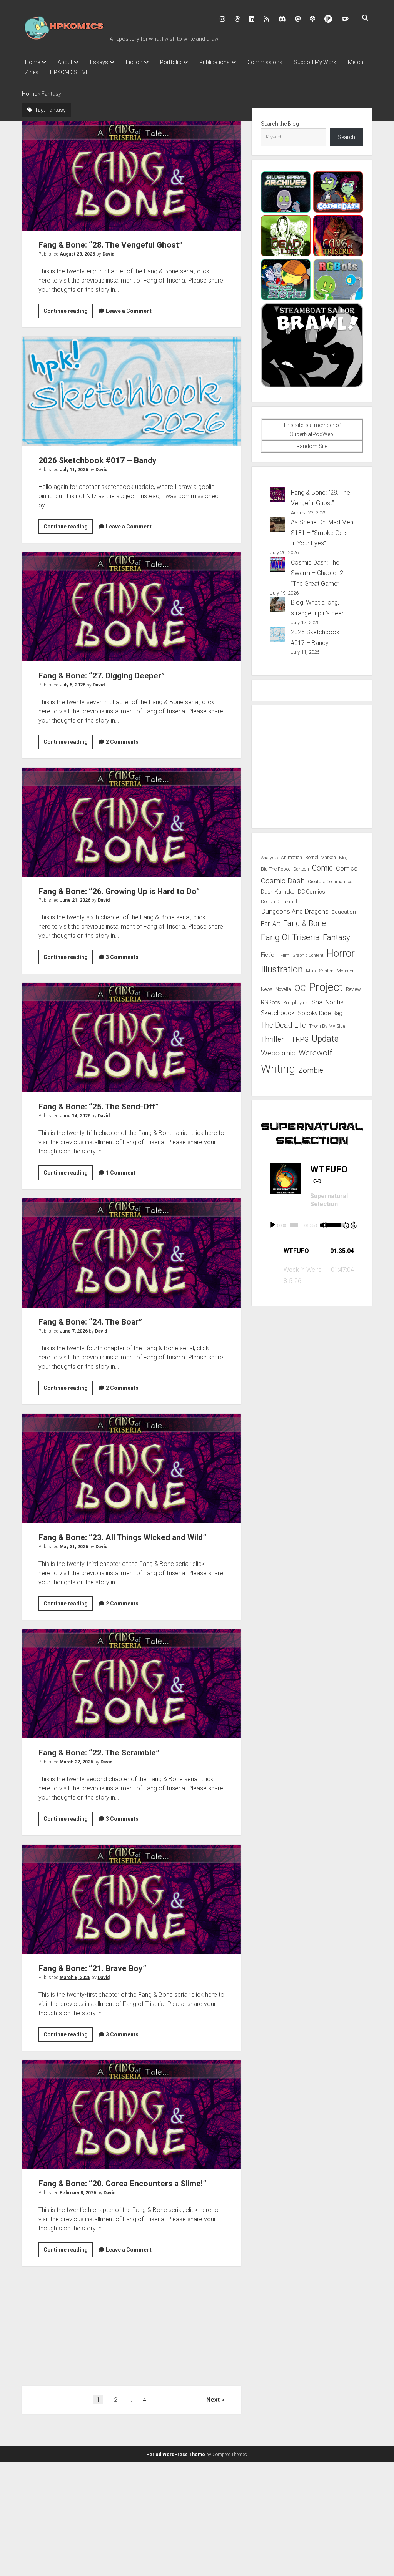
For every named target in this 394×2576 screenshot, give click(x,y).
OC (300, 988)
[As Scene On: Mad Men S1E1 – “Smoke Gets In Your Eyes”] (277, 526)
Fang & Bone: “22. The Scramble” (131, 1684)
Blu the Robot (275, 869)
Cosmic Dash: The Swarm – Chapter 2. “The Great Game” (318, 573)
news (267, 989)
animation (291, 858)
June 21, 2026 (75, 900)
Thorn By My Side (327, 1026)
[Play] (273, 1225)
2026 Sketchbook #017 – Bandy (131, 391)
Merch (356, 62)
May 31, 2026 (74, 1547)
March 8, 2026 (75, 1978)
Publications (215, 62)
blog (343, 858)
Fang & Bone (305, 923)
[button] (312, 1251)
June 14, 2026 (75, 1116)
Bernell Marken (321, 858)
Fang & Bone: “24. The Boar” (131, 1253)
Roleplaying (296, 1003)
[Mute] (324, 1225)
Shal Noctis (328, 1002)
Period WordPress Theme (176, 2455)
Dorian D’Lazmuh (280, 902)
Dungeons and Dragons (295, 911)
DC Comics (311, 892)
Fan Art (270, 924)
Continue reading (68, 313)
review (353, 989)
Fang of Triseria (290, 937)
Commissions (265, 62)
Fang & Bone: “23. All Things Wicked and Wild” (131, 1468)
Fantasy (336, 937)
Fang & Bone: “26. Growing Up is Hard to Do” (131, 822)
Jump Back (346, 1225)
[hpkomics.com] (64, 38)
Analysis (269, 858)
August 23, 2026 (77, 254)
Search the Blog (280, 124)
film (285, 955)
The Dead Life (283, 1025)
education (344, 912)
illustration (282, 969)
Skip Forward (354, 1225)
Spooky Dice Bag (320, 1013)
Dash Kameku (278, 892)
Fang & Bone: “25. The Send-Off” (131, 1037)
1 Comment (121, 1173)
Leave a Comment (129, 311)
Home (33, 62)
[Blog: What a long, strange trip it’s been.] (277, 606)
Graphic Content (308, 955)
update (325, 1039)
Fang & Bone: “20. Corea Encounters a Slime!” (131, 2115)
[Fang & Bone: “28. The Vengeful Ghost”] (277, 496)
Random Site (312, 446)
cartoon (301, 869)
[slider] (294, 1225)
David (108, 254)
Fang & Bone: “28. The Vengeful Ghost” (131, 176)
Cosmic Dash (283, 881)
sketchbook (278, 1013)
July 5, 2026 (73, 685)
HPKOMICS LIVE (69, 72)
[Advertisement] (131, 2329)
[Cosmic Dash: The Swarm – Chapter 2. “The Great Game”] (277, 566)
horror (341, 953)
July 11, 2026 (74, 470)
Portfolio (171, 62)
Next (213, 2400)
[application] (312, 1225)
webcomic (278, 1053)
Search (346, 137)
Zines (32, 72)
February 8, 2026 (78, 2193)
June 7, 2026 (74, 1331)
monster (345, 971)
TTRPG (298, 1039)
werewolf (315, 1053)
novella (283, 989)
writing (278, 1069)
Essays (99, 62)
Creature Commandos (330, 882)
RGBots (270, 1002)
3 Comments (122, 957)
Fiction (134, 62)
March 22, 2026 (76, 1762)
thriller (272, 1039)
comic (322, 868)
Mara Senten (320, 971)
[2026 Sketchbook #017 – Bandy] (277, 636)
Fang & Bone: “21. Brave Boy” (131, 1899)
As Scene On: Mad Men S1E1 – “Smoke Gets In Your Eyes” (322, 533)
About (65, 62)
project (326, 987)
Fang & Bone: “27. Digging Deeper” (131, 607)
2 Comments (122, 742)
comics (347, 868)
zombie (311, 1070)
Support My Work (315, 62)
